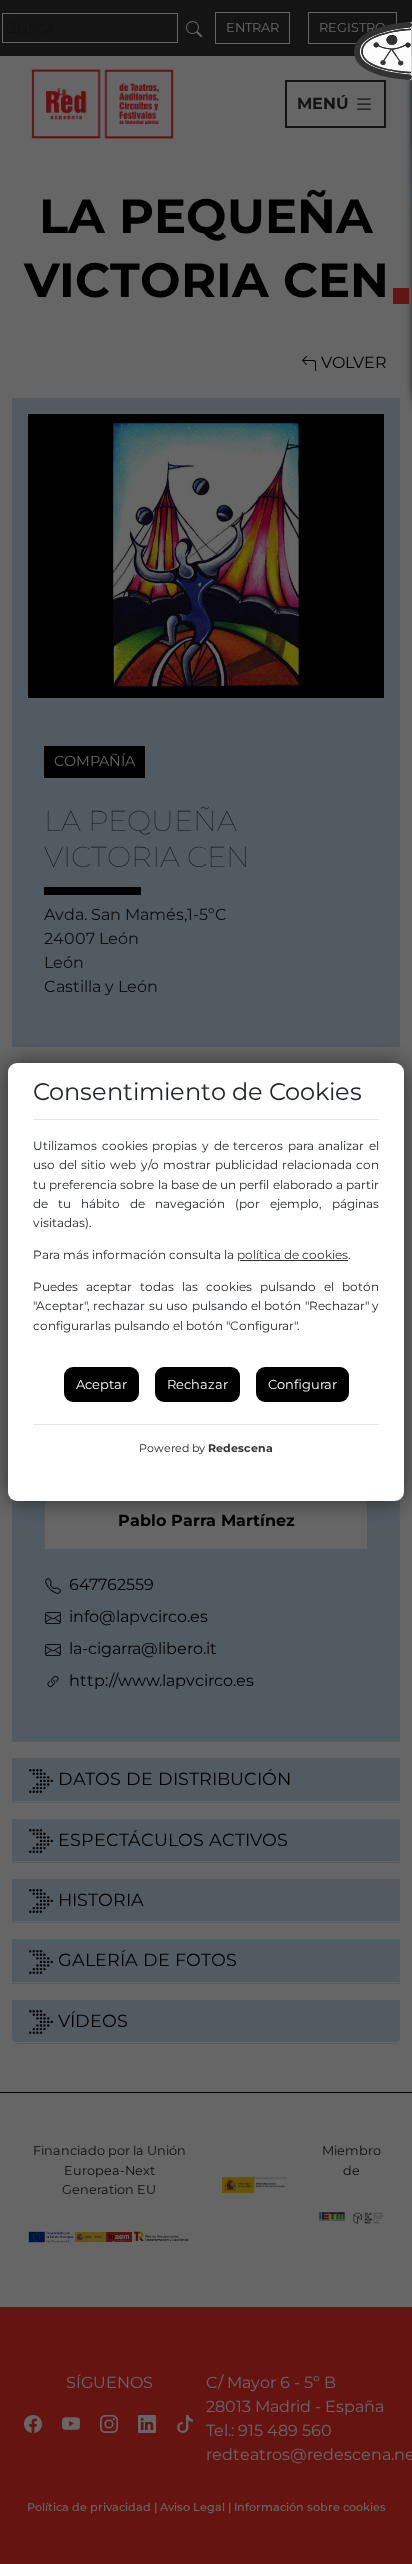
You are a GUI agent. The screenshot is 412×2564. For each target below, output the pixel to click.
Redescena (240, 1448)
